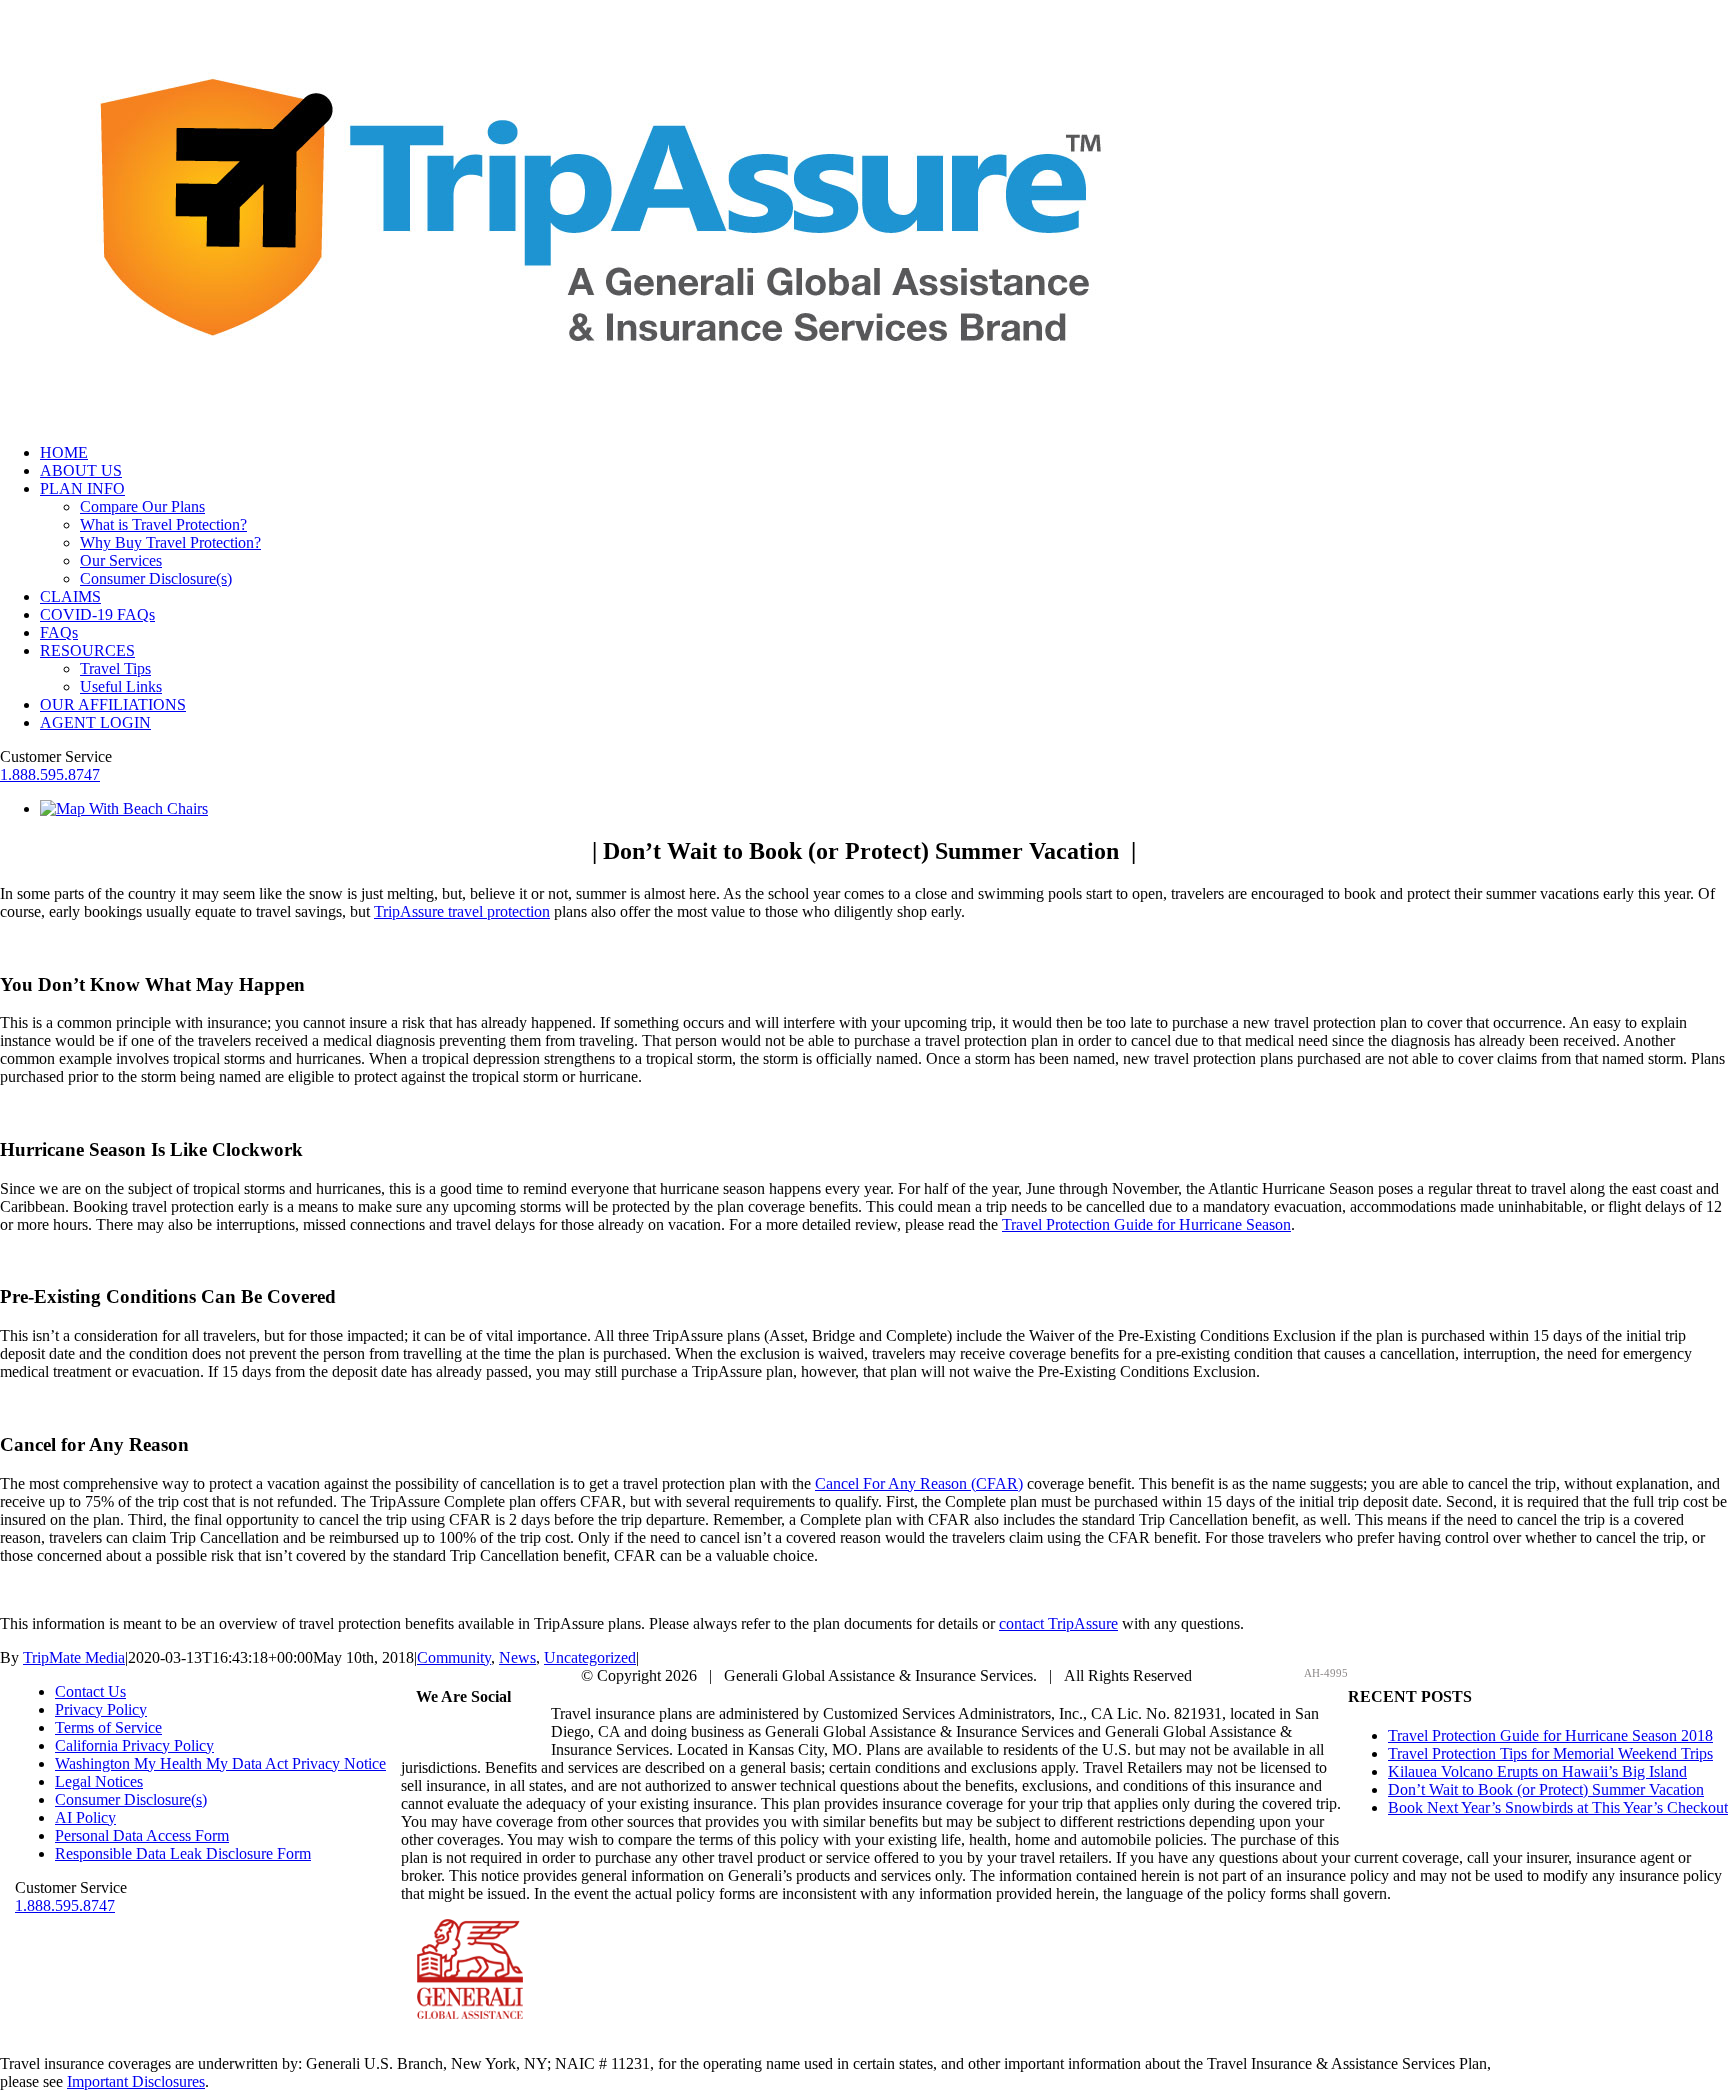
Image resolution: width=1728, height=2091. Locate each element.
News (517, 1657)
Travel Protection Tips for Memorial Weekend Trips (1550, 1753)
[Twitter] (452, 1735)
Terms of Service (108, 1727)
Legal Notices (99, 1781)
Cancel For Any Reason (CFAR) (919, 1483)
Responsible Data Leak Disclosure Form (183, 1853)
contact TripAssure (1058, 1623)
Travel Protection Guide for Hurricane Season (1146, 1224)
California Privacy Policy (134, 1745)
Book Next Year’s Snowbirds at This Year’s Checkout (1558, 1807)
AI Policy (85, 1817)
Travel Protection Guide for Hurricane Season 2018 (1550, 1735)
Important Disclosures (136, 2081)
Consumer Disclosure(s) (131, 1799)
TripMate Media (74, 1657)
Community (454, 1657)
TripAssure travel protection (462, 911)
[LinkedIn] (524, 1735)
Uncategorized (590, 1657)
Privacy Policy (101, 1709)
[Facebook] (428, 1735)
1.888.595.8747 (50, 774)
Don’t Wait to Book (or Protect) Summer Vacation (1546, 1789)
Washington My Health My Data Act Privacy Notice (220, 1763)
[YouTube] (500, 1735)
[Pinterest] (476, 1735)
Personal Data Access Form (142, 1835)
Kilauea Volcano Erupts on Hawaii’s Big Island (1537, 1771)
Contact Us (90, 1691)
